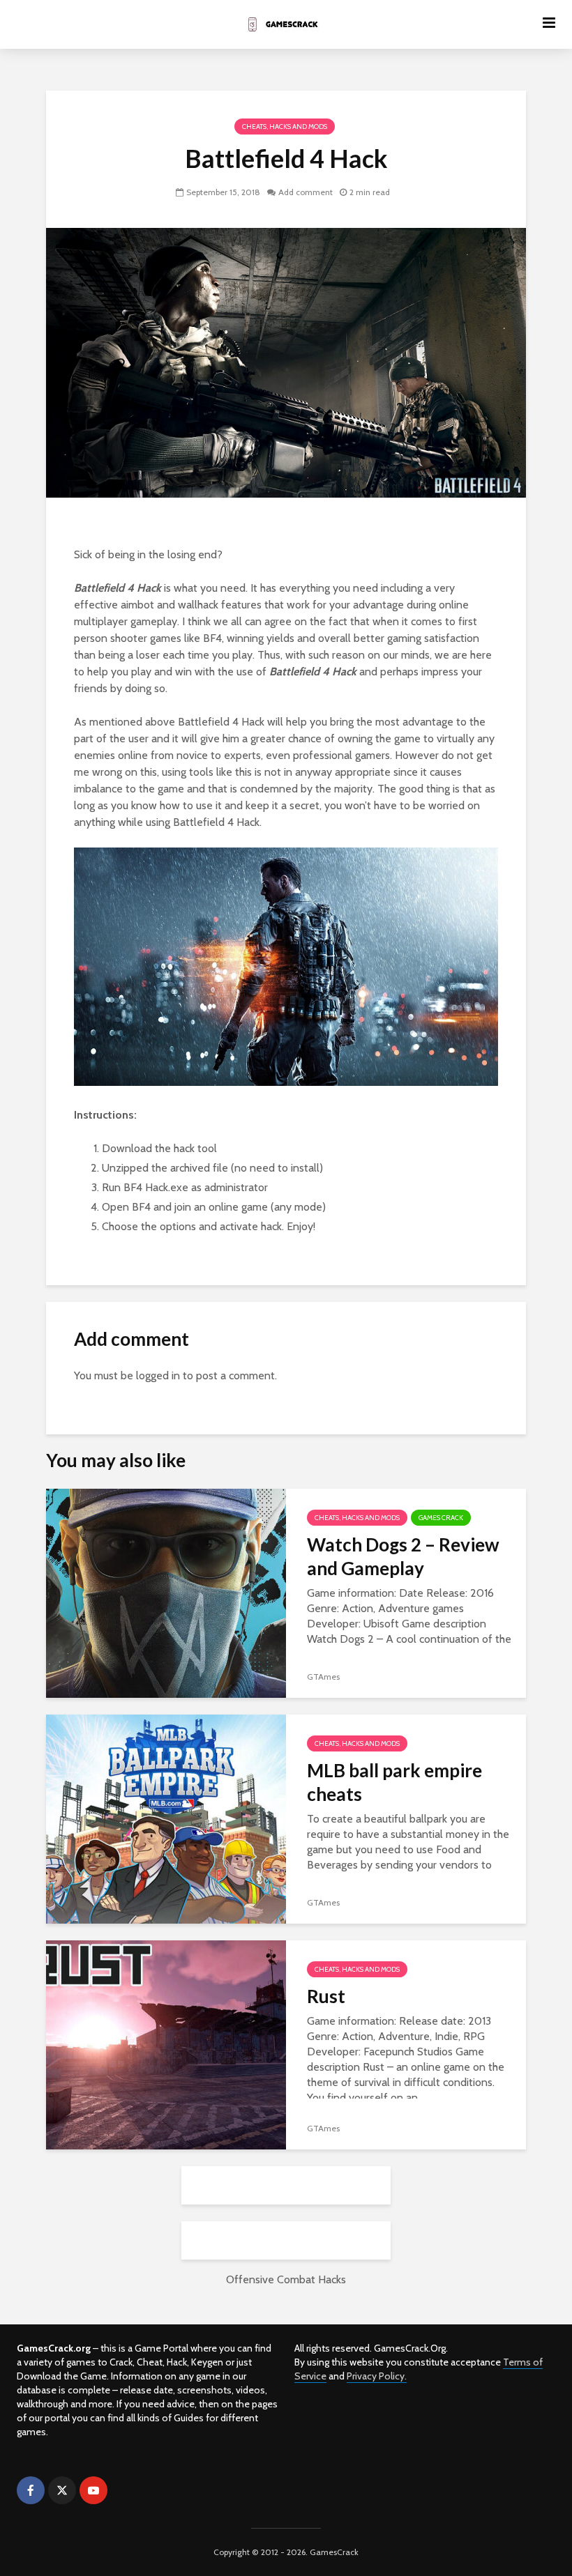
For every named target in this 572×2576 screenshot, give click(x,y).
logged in (158, 1375)
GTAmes (323, 1677)
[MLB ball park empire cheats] (166, 1818)
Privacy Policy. (377, 2376)
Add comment (306, 192)
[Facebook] (31, 2490)
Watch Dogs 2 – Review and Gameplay (403, 1556)
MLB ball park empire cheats (394, 1782)
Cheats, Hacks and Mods (285, 127)
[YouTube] (93, 2490)
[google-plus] (125, 2490)
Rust (326, 1996)
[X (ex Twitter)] (62, 2490)
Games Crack (441, 1518)
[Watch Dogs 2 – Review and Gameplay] (166, 1592)
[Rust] (166, 2044)
